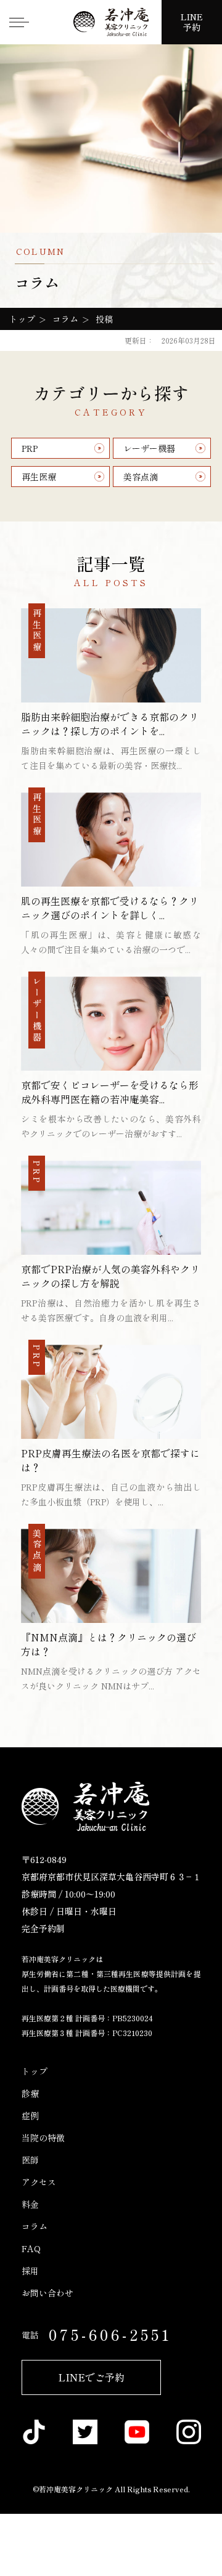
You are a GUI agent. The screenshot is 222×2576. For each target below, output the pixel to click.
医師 (30, 2160)
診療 (30, 2093)
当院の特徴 (43, 2138)
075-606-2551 (110, 2334)
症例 (30, 2115)
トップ (35, 2071)
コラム (35, 2226)
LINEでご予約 (91, 2377)
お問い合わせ (47, 2293)
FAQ (31, 2248)
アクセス (39, 2182)
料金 (30, 2204)
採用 (30, 2271)
